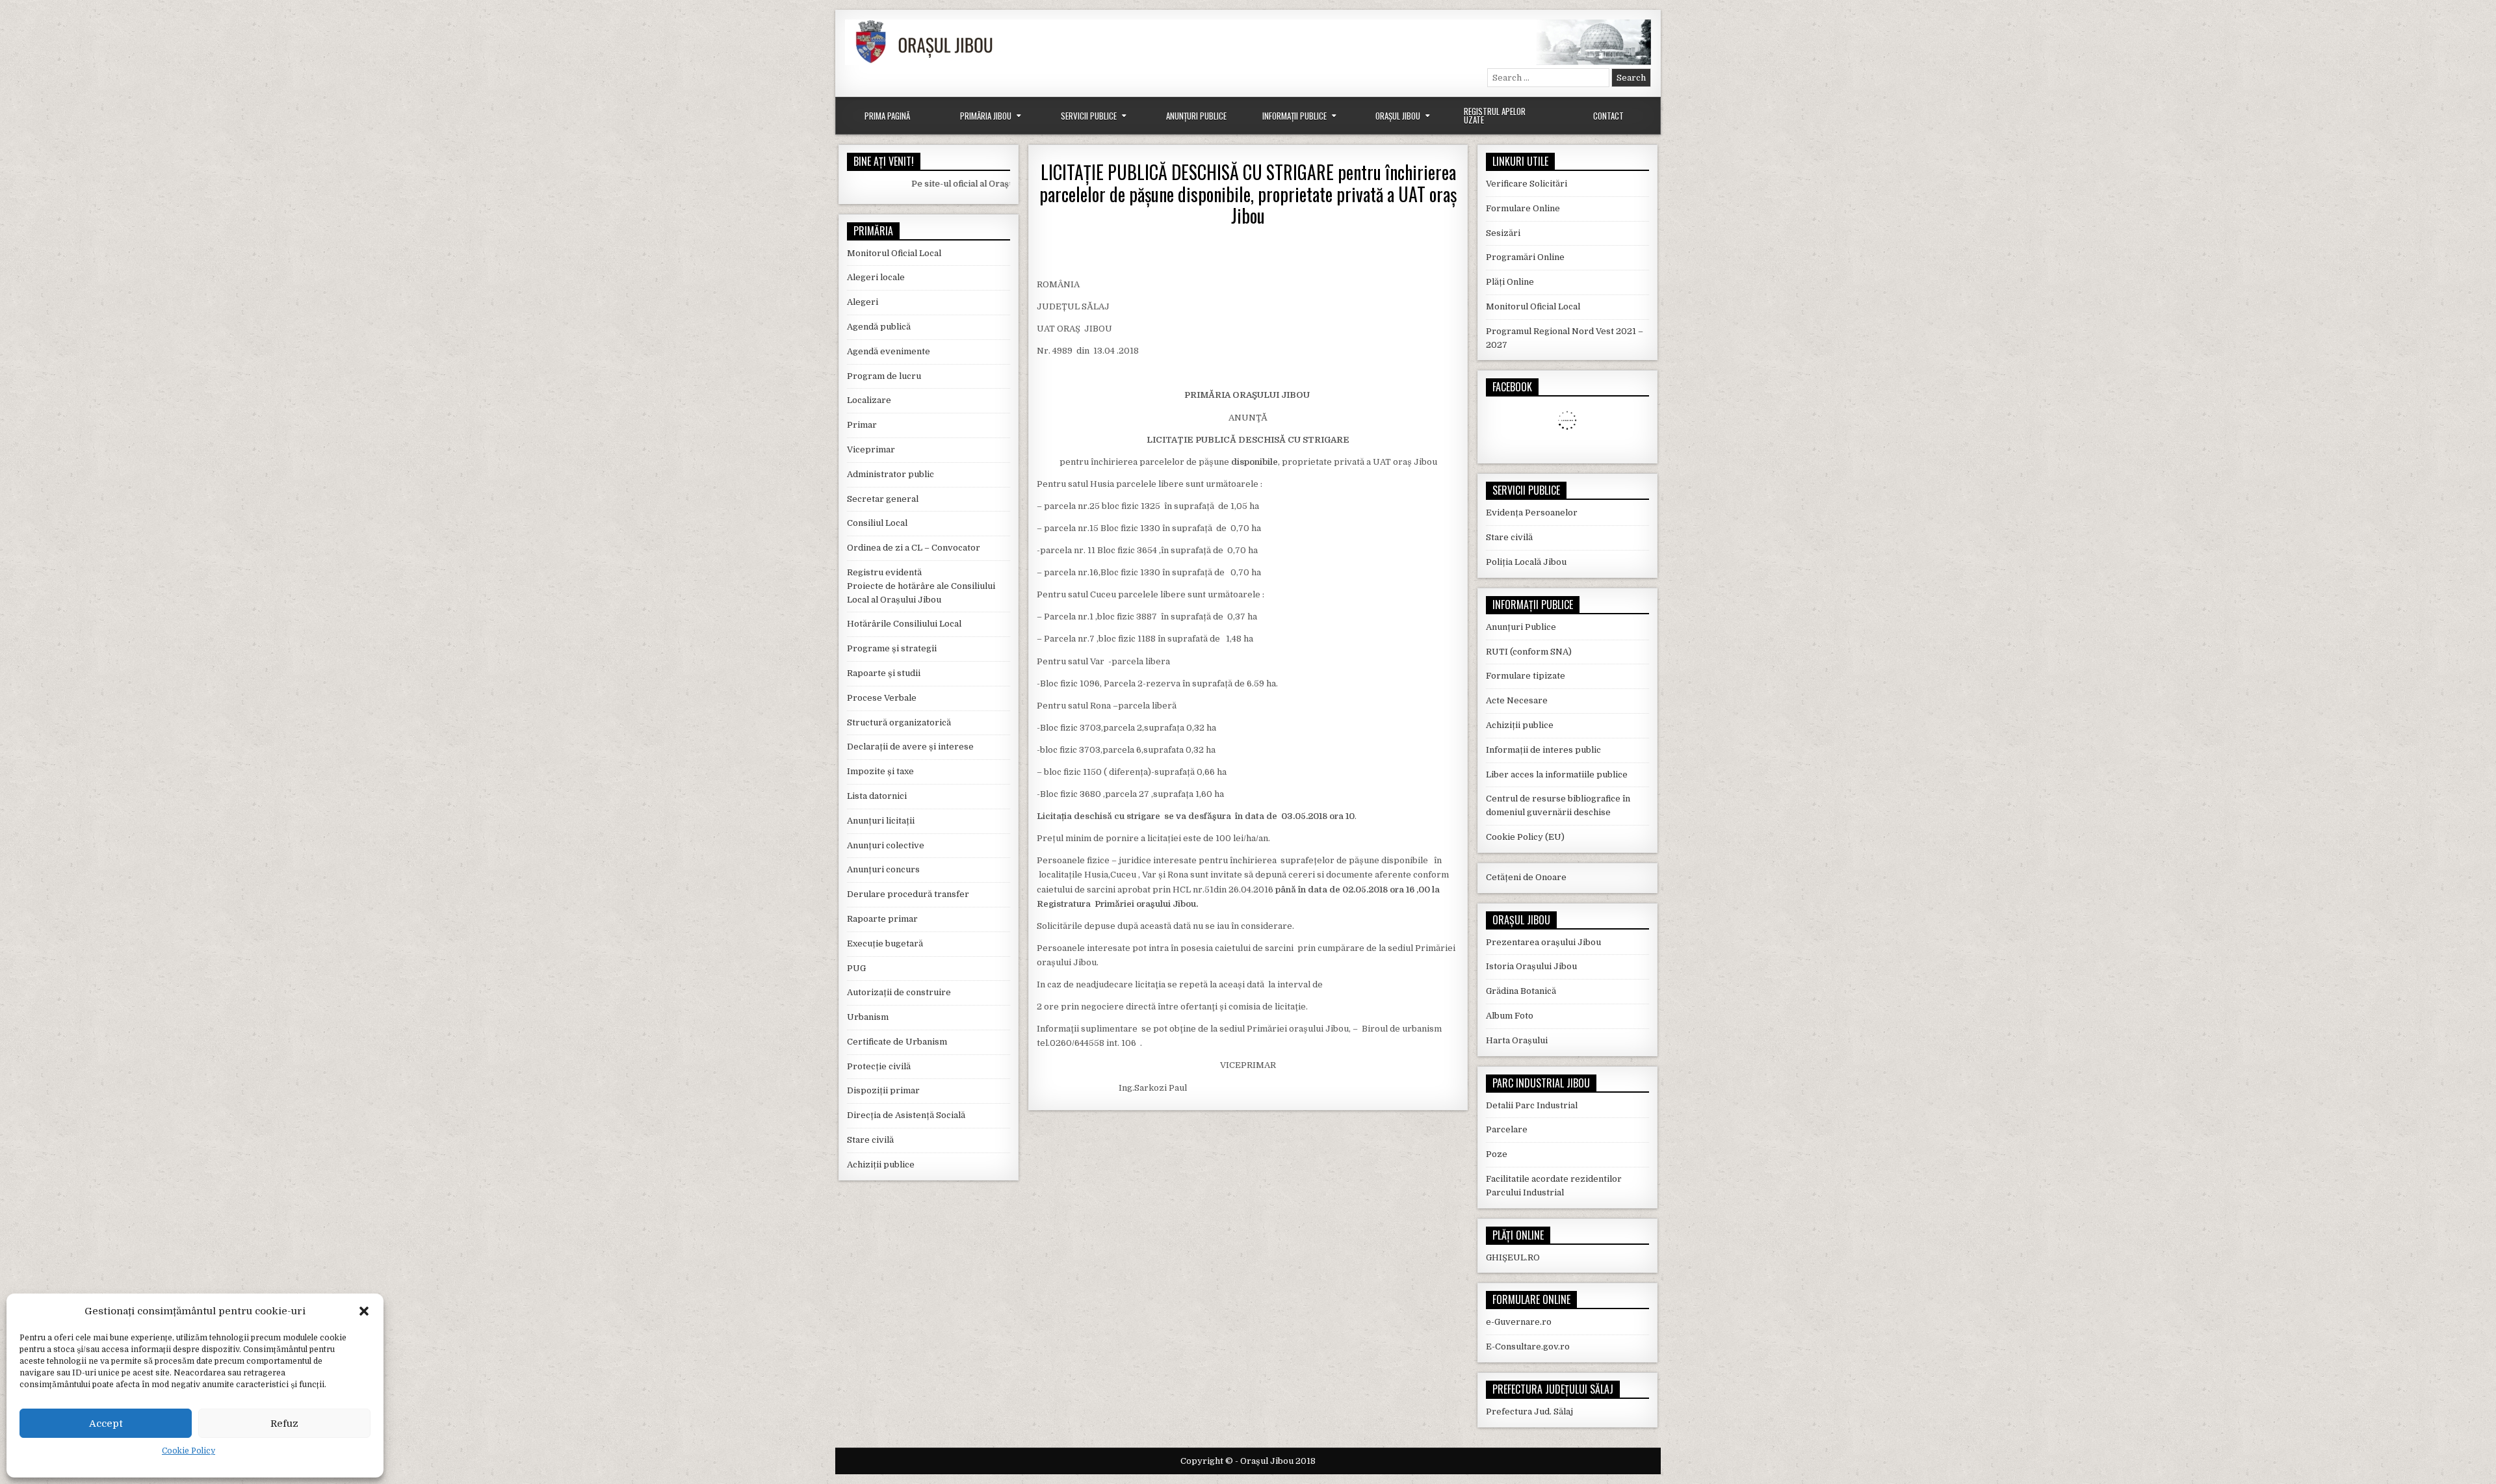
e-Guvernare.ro (1519, 1322)
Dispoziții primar (883, 1090)
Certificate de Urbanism (897, 1042)
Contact (1608, 116)
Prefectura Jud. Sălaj (1529, 1412)
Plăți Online (1510, 282)
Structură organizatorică (899, 722)
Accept (106, 1424)
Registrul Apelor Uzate (1495, 115)
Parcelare (1507, 1129)
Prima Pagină (887, 116)
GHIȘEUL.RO (1513, 1257)
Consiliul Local (877, 523)
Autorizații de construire (899, 992)
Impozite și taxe (880, 771)
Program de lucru (884, 376)
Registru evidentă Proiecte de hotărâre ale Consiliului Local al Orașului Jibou (921, 586)
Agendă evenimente (889, 351)
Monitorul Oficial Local (894, 253)
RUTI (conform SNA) (1529, 652)
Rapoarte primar (882, 919)
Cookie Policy (188, 1451)
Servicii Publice (1089, 116)
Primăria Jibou (986, 116)
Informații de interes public (1543, 750)
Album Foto (1510, 1016)
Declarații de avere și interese (910, 747)
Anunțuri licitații (881, 821)
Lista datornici (877, 796)
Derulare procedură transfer (908, 894)
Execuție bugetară (885, 944)
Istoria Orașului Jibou (1531, 966)
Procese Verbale (882, 698)
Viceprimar (871, 449)
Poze (1497, 1154)
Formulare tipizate (1526, 676)
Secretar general (883, 499)
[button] (364, 1311)
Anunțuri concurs (883, 869)
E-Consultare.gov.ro (1528, 1347)
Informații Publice (1294, 116)
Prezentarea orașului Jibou (1543, 942)
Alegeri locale (876, 277)
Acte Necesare (1517, 700)
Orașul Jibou (1398, 116)
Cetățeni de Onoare (1526, 877)
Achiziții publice (881, 1165)
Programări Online (1525, 257)
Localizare (869, 400)
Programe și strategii (892, 648)
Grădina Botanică (1521, 991)
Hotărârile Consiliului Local (904, 624)
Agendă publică (879, 327)
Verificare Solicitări (1527, 184)
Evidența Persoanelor (1532, 513)
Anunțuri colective (886, 845)
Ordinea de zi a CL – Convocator (914, 548)
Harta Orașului (1517, 1040)
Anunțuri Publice (1196, 116)
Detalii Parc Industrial (1532, 1105)
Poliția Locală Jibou (1526, 562)
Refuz (284, 1424)
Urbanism (868, 1017)
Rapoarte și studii (884, 673)
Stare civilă (870, 1140)
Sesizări (1503, 233)
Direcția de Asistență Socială (906, 1115)
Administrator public (890, 474)
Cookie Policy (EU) (1525, 837)
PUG (856, 968)
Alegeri (863, 302)
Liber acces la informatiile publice (1557, 775)
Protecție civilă (879, 1066)
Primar (862, 425)
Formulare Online (1523, 208)
